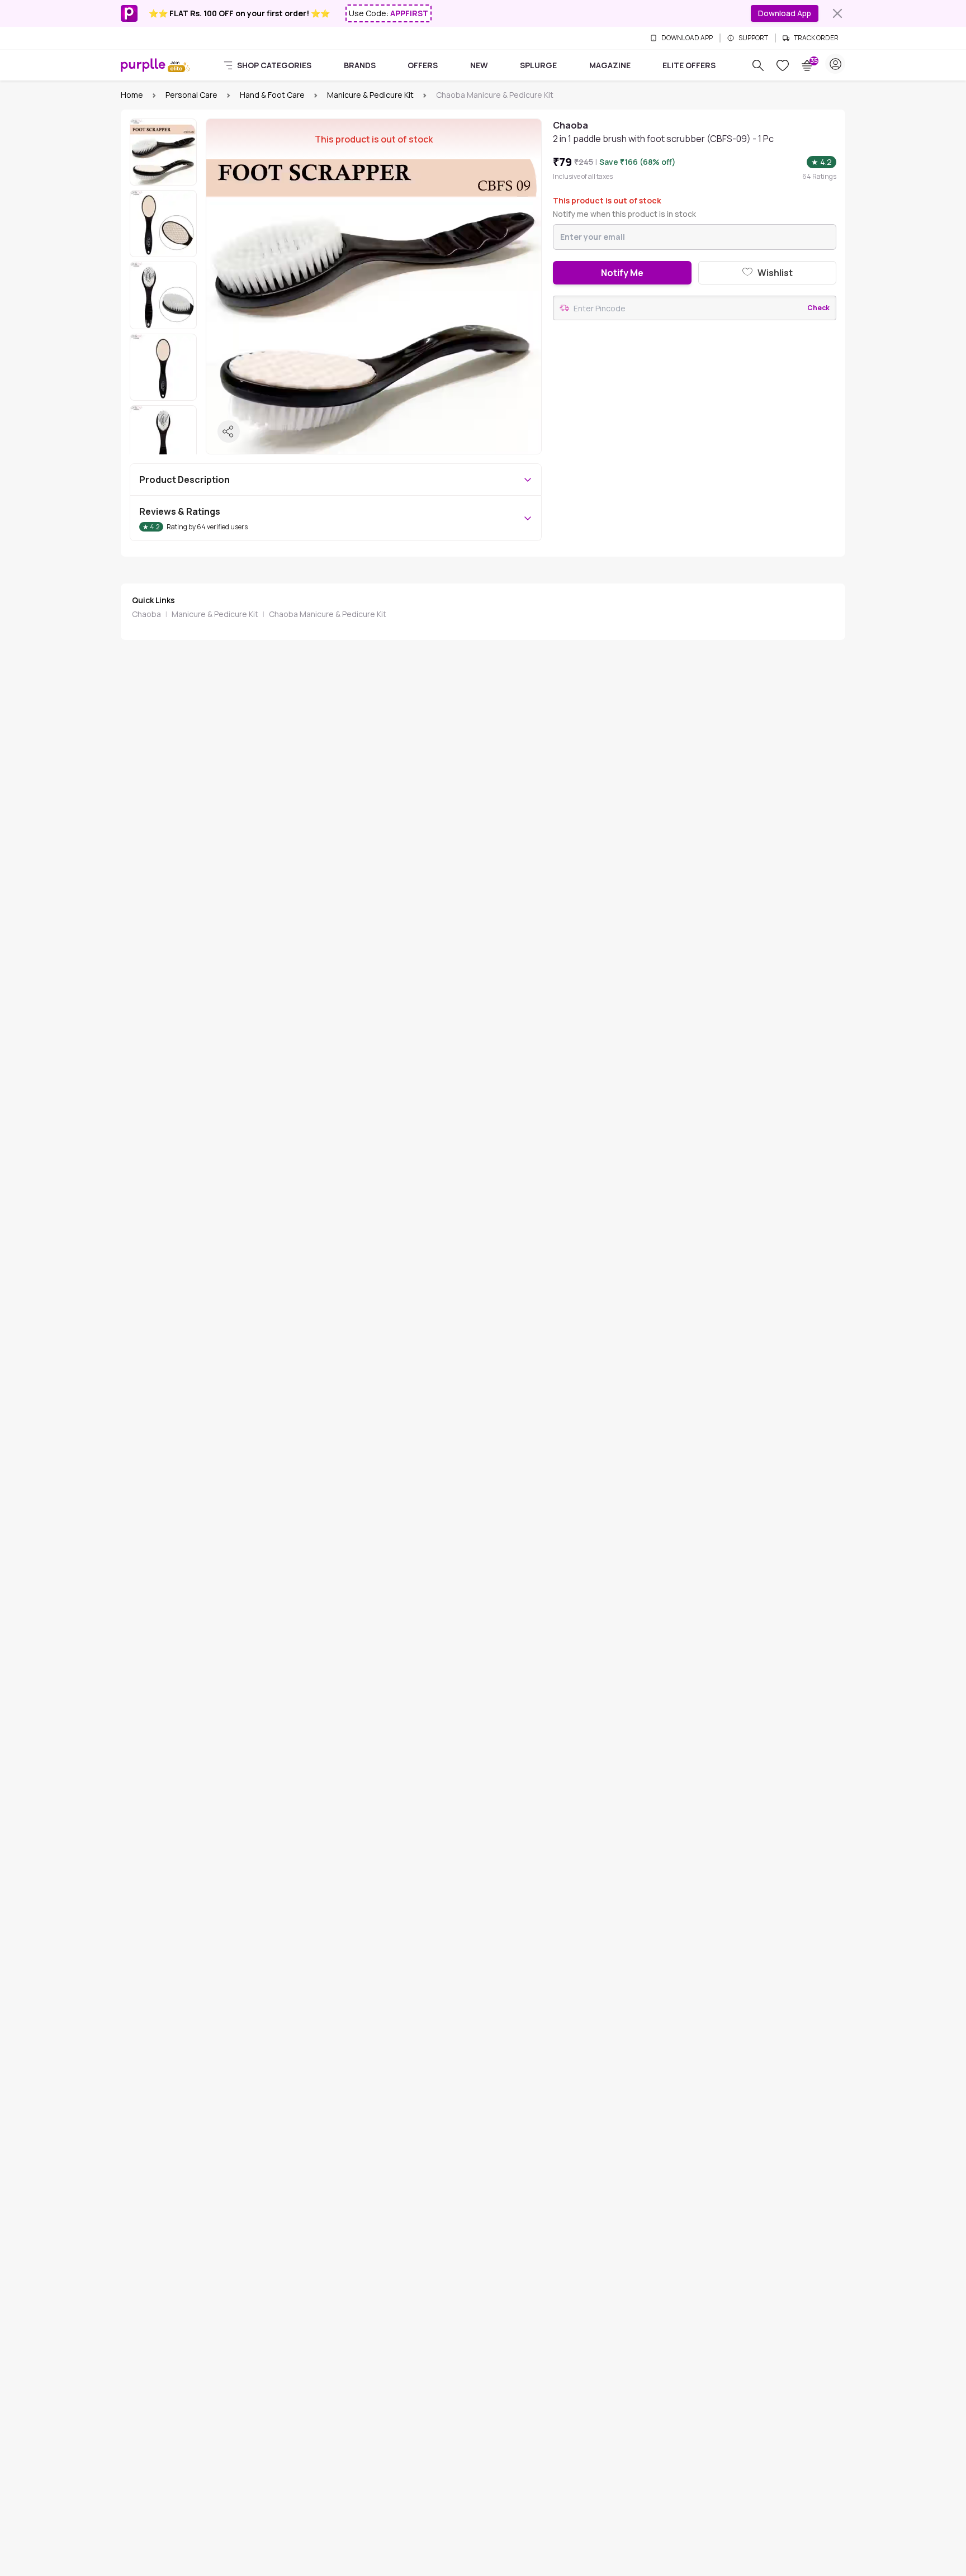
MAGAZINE (610, 65)
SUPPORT (753, 38)
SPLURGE (538, 65)
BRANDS (360, 65)
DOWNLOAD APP (687, 38)
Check (818, 308)
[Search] (758, 65)
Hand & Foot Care (272, 95)
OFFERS (423, 65)
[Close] (837, 13)
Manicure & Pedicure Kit (370, 95)
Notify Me (622, 273)
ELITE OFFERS (689, 65)
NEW (479, 65)
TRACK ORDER (816, 38)
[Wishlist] (783, 65)
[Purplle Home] (143, 65)
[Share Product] (229, 431)
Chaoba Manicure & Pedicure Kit (328, 614)
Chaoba (146, 614)
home (132, 95)
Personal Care (191, 95)
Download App (785, 13)
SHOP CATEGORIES (274, 65)
